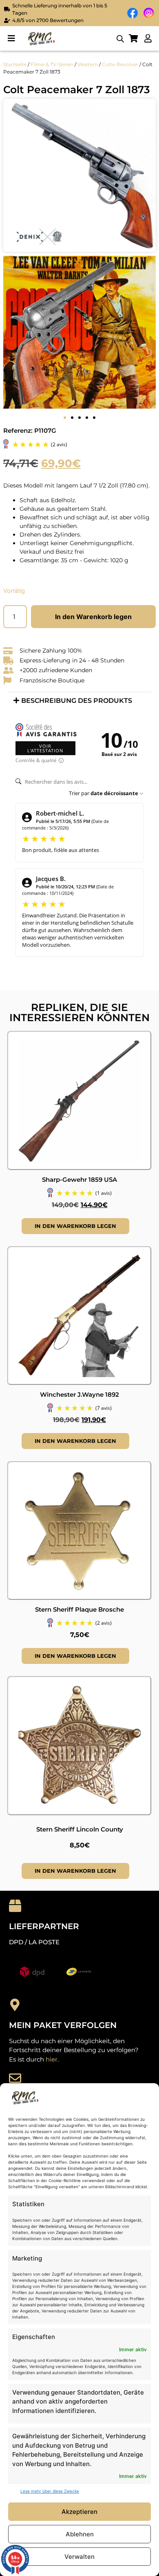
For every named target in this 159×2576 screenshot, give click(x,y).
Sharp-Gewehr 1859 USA (79, 1180)
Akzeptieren (79, 2512)
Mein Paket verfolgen (63, 2025)
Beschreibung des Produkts (77, 701)
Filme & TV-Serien (52, 64)
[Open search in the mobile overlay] (120, 39)
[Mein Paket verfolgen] (15, 2005)
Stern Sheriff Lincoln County (80, 1829)
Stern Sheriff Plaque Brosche (79, 1609)
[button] (11, 39)
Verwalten (79, 2557)
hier (52, 2059)
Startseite (15, 64)
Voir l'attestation (45, 748)
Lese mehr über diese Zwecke (50, 2491)
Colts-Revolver (120, 64)
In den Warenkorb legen (93, 617)
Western (88, 64)
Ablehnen (80, 2534)
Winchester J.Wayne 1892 (79, 1394)
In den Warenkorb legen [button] (75, 1226)
